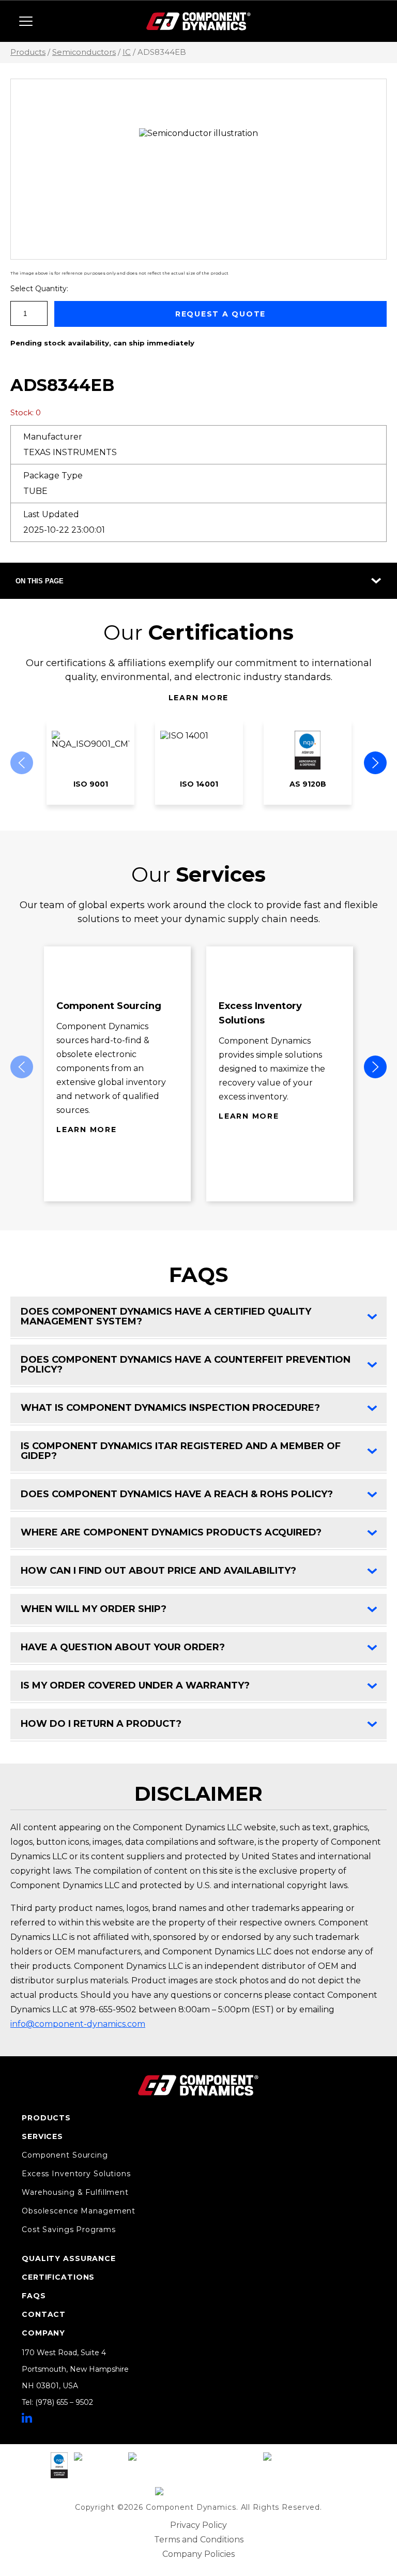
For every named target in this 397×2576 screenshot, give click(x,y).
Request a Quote (220, 314)
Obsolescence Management (79, 2211)
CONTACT (44, 2314)
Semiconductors (84, 52)
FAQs (34, 2296)
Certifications (58, 2277)
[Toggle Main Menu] (26, 21)
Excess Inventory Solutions (76, 2174)
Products (28, 52)
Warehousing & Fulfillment (75, 2192)
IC (127, 52)
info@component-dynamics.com (78, 2024)
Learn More (199, 698)
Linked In (27, 2418)
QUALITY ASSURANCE (69, 2258)
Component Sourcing (65, 2155)
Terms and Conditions (199, 2540)
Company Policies (198, 2554)
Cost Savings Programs (68, 2229)
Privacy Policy (198, 2525)
